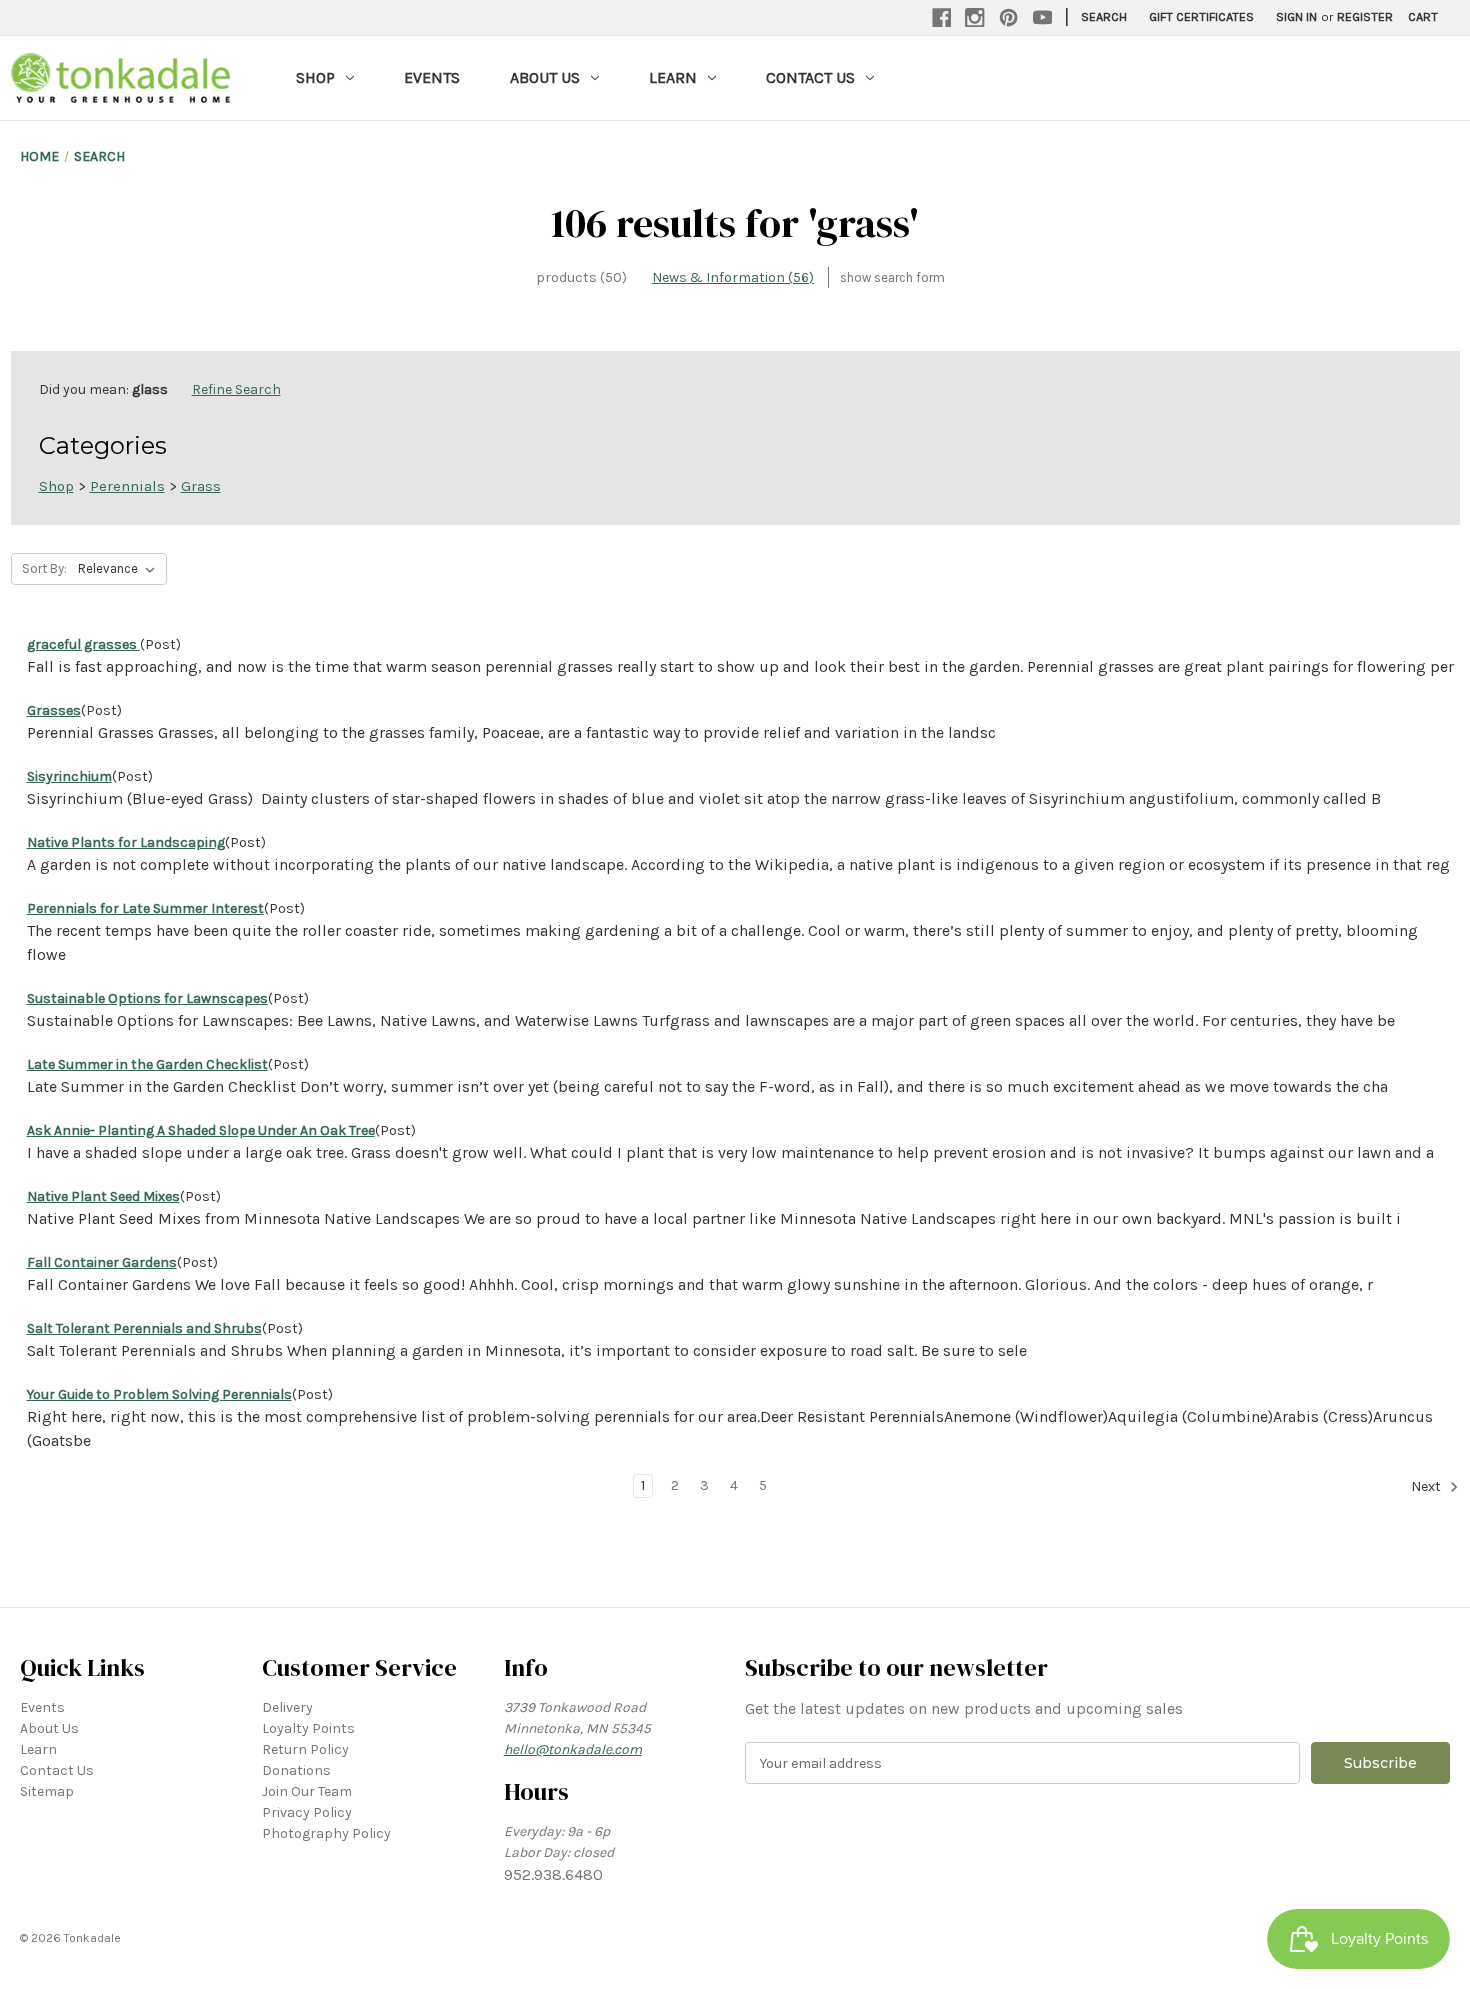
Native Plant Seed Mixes (103, 1196)
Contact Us (810, 77)
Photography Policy (326, 1833)
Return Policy (305, 1749)
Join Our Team (307, 1791)
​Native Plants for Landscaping (126, 842)
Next (1427, 1487)
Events (432, 77)
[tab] (581, 277)
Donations (296, 1770)
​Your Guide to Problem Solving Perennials (159, 1394)
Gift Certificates (1201, 16)
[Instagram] (975, 18)
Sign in (1296, 16)
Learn (673, 77)
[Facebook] (942, 18)
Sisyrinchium (69, 776)
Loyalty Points (308, 1728)
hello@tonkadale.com (573, 1749)
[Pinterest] (1009, 18)
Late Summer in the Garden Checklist (147, 1064)
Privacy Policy (307, 1812)
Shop (315, 77)
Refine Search (236, 389)
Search (1104, 16)
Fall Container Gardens (102, 1262)
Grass (201, 486)
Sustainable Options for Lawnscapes (147, 998)
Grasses (54, 710)
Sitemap (47, 1791)
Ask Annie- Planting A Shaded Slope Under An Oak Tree (201, 1130)
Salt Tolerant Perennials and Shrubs (144, 1328)
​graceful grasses (83, 644)
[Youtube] (1043, 18)
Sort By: (44, 568)
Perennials (127, 486)
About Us (545, 77)
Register (1365, 16)
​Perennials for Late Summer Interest (145, 908)
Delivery (287, 1707)
